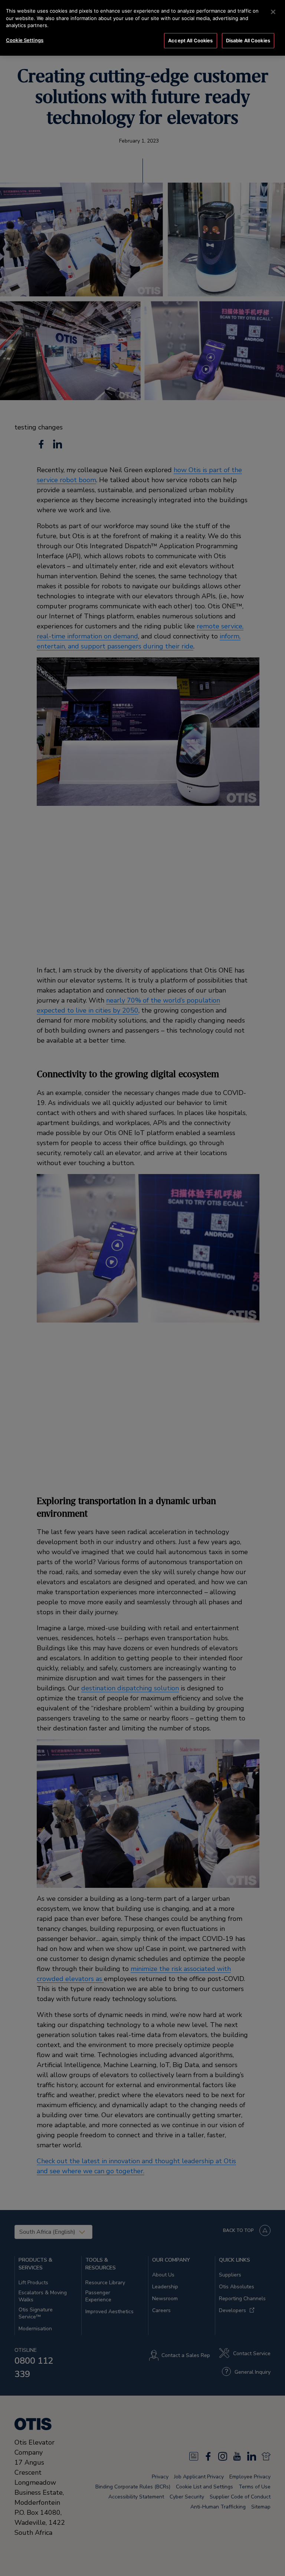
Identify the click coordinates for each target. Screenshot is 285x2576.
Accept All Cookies (190, 40)
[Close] (273, 12)
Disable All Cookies (248, 40)
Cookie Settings (25, 40)
